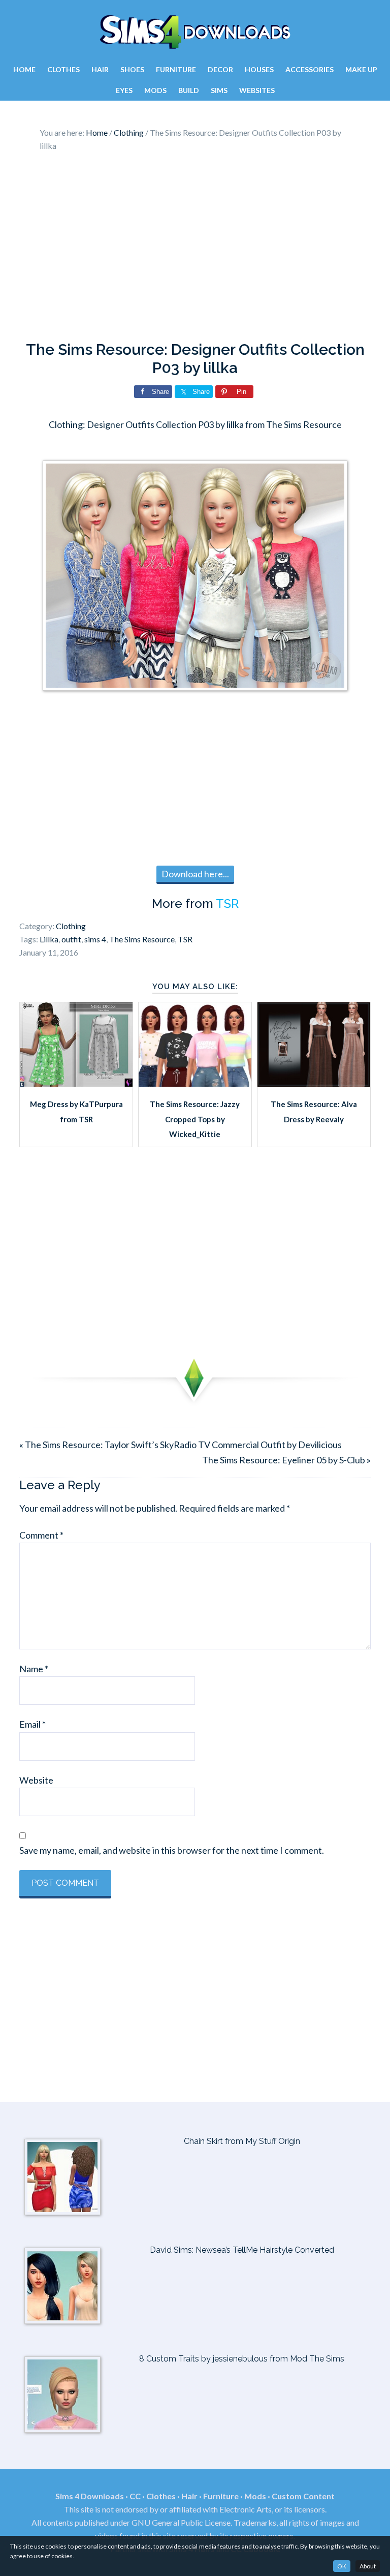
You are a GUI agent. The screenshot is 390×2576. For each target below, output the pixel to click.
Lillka (49, 939)
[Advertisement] (195, 249)
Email (32, 1724)
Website (36, 1780)
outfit (71, 939)
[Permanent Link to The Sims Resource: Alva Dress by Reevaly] (314, 1083)
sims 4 (95, 939)
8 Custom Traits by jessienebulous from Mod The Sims (242, 2359)
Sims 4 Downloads (195, 32)
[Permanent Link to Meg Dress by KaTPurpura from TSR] (76, 1083)
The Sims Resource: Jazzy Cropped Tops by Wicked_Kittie (195, 1119)
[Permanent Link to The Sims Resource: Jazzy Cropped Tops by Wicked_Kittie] (195, 1083)
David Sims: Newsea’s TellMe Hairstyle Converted (242, 2250)
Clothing (71, 926)
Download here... (195, 874)
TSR (227, 903)
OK (342, 2566)
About (368, 2566)
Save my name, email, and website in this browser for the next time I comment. (172, 1850)
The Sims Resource (142, 939)
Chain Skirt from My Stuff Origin (242, 2141)
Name (34, 1669)
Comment (41, 1535)
